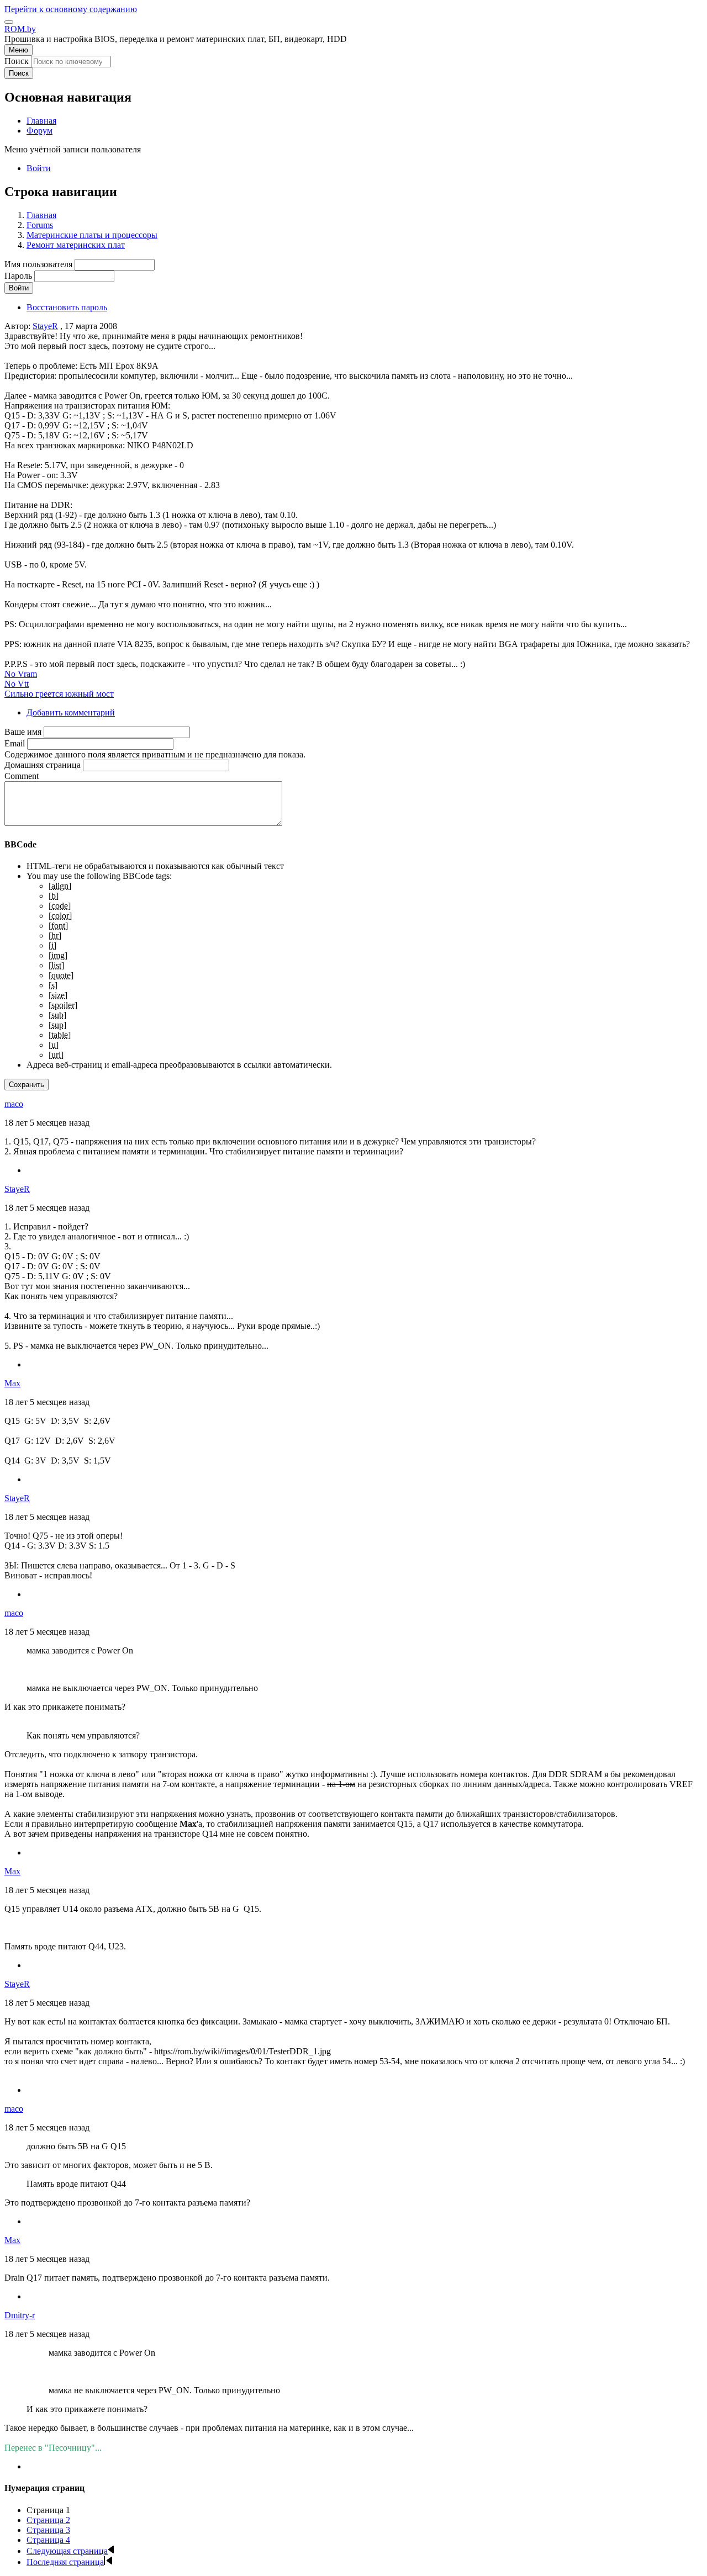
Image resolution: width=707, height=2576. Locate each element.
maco (14, 1104)
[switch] (9, 22)
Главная (41, 215)
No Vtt (17, 684)
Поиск (17, 61)
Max (12, 1383)
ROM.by (20, 29)
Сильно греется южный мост (59, 694)
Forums (40, 225)
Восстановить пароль (67, 307)
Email (15, 743)
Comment (22, 776)
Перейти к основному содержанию (71, 9)
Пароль (18, 276)
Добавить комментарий (71, 712)
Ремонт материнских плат (76, 245)
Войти (39, 168)
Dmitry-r (20, 2315)
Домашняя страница (43, 765)
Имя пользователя (38, 264)
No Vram (21, 674)
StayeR (45, 326)
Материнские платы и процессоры (92, 235)
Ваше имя (23, 732)
